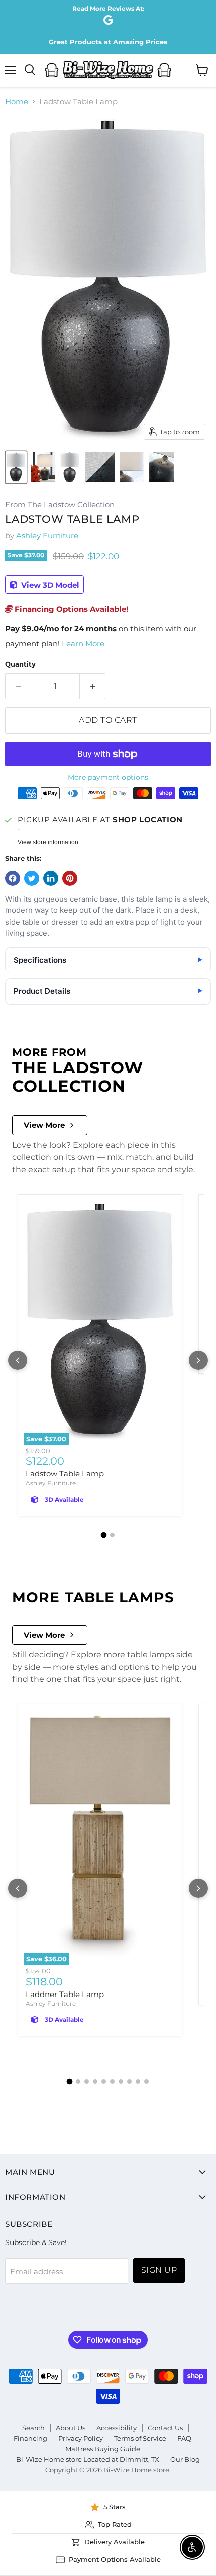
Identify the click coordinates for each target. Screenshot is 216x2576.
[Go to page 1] (104, 1535)
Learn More (83, 644)
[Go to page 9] (138, 2081)
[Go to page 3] (87, 2081)
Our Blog (185, 2459)
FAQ (184, 2438)
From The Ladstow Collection (60, 505)
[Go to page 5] (104, 2081)
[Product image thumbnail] (43, 467)
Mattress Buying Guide (103, 2449)
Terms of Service (140, 2438)
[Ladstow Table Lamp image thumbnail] (16, 467)
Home (17, 101)
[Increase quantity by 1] (93, 686)
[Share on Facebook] (13, 878)
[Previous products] (18, 1360)
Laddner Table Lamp (65, 1994)
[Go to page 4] (95, 2081)
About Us (71, 2428)
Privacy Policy (81, 2438)
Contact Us (165, 2428)
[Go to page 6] (112, 2081)
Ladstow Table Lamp (65, 1474)
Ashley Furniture (47, 535)
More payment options (108, 777)
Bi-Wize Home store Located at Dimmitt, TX (88, 2459)
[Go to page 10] (146, 2081)
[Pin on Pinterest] (70, 878)
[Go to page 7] (121, 2081)
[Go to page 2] (112, 1535)
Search (33, 2428)
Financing (30, 2438)
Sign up (159, 2270)
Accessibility (117, 2428)
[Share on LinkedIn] (51, 878)
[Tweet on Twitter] (32, 878)
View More (44, 1125)
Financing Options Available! (70, 609)
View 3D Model (49, 585)
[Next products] (198, 1360)
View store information (48, 842)
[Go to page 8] (129, 2081)
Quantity (20, 664)
